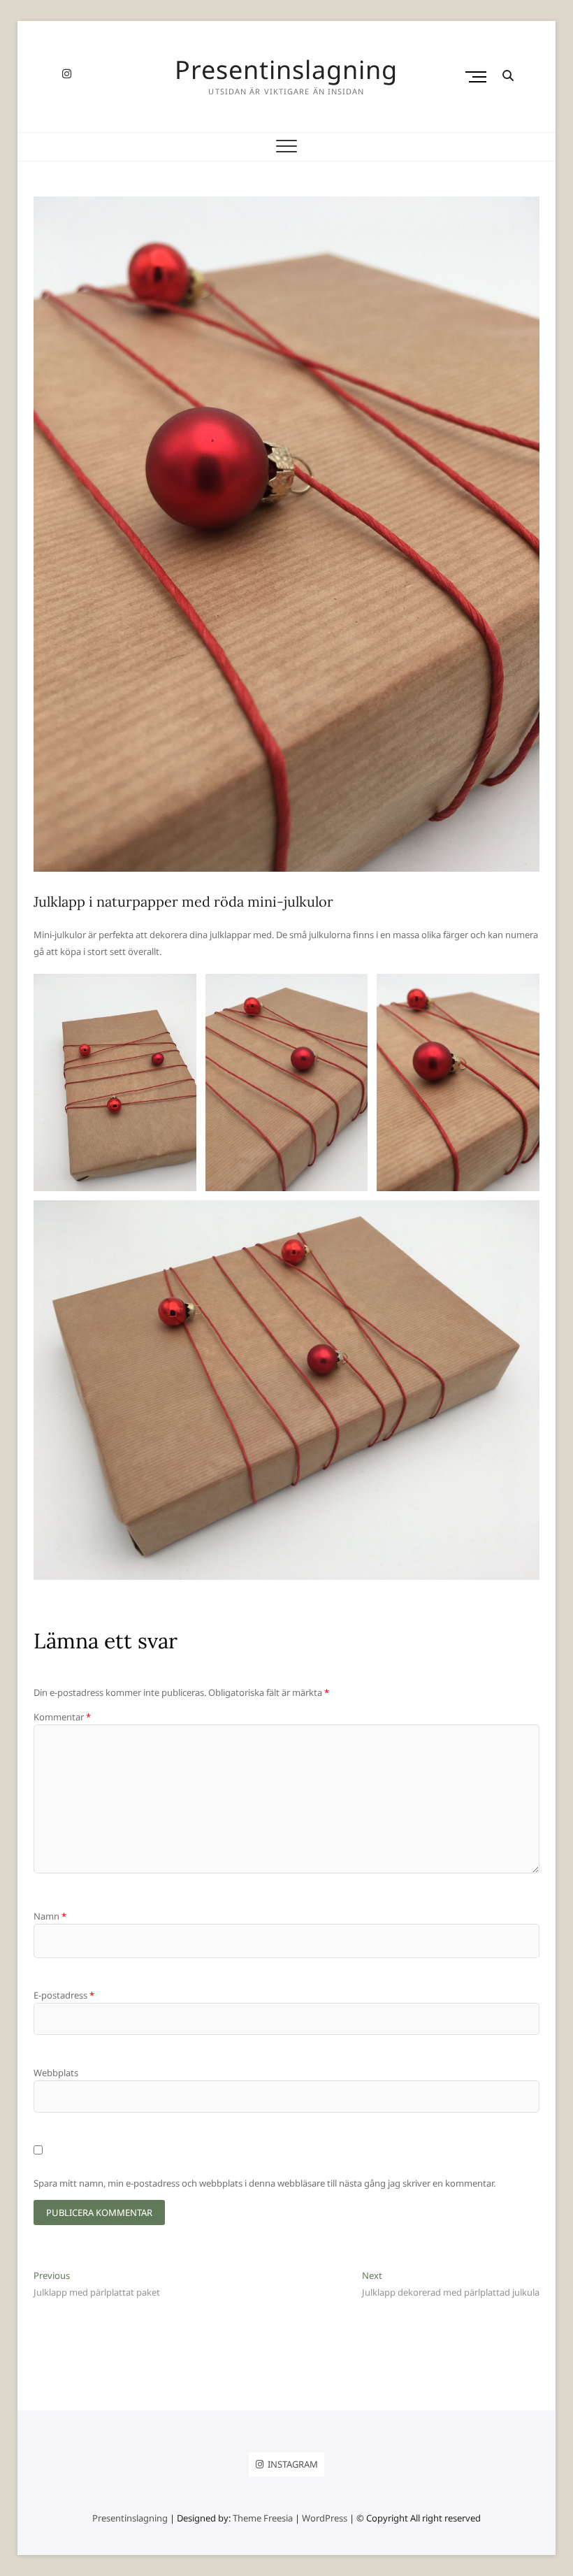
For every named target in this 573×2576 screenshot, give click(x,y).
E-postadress (64, 1995)
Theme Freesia (263, 2518)
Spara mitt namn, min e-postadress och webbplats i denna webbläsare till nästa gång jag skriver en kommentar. (264, 2183)
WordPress (325, 2518)
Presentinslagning (286, 70)
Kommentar (62, 1717)
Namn (50, 1916)
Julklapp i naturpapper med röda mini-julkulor (183, 901)
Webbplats (56, 2073)
